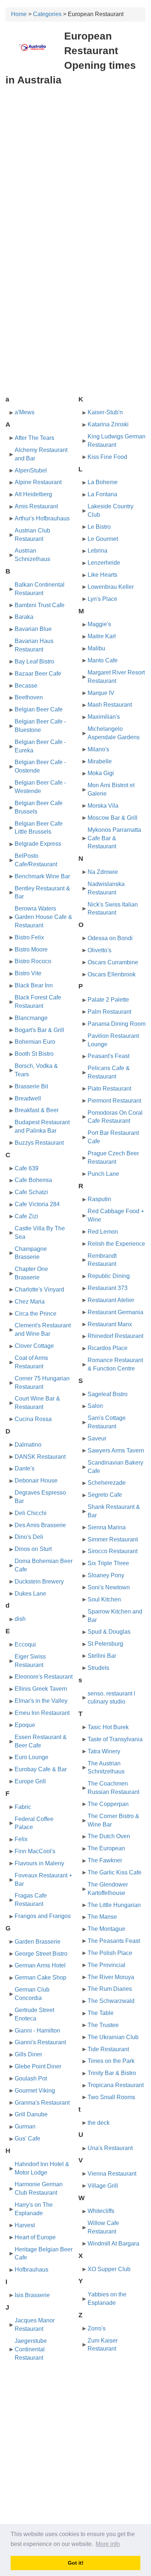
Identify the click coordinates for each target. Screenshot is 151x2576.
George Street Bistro (41, 1954)
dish (20, 1619)
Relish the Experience (116, 1244)
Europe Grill (30, 1781)
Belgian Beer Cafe (39, 709)
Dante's (25, 1468)
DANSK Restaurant (40, 1457)
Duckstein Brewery (39, 1582)
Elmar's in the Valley (41, 1701)
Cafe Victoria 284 (37, 1204)
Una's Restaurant (110, 2148)
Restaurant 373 (108, 1288)
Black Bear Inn (34, 985)
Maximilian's (104, 717)
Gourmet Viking (35, 2091)
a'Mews (25, 412)
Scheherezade (107, 1483)
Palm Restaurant (109, 1012)
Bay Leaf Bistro (34, 661)
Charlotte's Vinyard (39, 1289)
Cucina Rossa (33, 1419)
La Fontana (102, 494)
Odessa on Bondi (110, 938)
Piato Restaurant (109, 1089)
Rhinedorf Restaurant (115, 1336)
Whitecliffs (101, 2211)
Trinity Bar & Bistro (112, 2073)
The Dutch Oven (109, 1836)
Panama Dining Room (117, 1024)
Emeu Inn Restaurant (42, 1713)
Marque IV (101, 693)
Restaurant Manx (110, 1324)
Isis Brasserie (32, 2295)
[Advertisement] (75, 170)
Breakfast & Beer (37, 1110)
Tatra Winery (104, 1751)
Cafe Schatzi (31, 1192)
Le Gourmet (103, 539)
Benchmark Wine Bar (42, 876)
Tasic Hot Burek (108, 1727)
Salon (95, 1406)
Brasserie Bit (31, 1086)
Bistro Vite (28, 973)
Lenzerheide (104, 563)
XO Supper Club (109, 2269)
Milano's (98, 749)
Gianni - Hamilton (37, 2031)
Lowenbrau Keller (111, 587)
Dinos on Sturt (33, 1549)
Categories (47, 14)
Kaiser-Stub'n (105, 412)
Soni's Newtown (109, 1587)
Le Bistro (99, 527)
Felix (21, 1839)
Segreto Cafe (105, 1495)
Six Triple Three (108, 1563)
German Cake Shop (40, 1977)
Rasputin (99, 1199)
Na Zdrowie (103, 872)
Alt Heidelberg (33, 494)
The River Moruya (111, 1977)
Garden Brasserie (38, 1942)
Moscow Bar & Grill (113, 818)
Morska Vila (103, 806)
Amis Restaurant (36, 506)
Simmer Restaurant (113, 1539)
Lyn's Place (102, 599)
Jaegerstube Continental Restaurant (31, 2349)
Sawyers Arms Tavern (116, 1450)
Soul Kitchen (104, 1599)
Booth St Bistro (34, 1054)
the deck (99, 2123)
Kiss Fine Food (107, 457)
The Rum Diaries (110, 1989)
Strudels (98, 1668)
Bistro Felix (29, 937)
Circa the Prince (36, 1314)
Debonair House (36, 1480)
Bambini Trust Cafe (40, 605)
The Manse (102, 1917)
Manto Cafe (103, 660)
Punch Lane (103, 1174)
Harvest (25, 2225)
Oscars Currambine (113, 962)
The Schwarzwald (111, 2001)
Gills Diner (28, 2054)
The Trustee (103, 2025)
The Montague (106, 1929)
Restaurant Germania (115, 1312)
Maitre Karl (102, 636)
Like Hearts (102, 575)
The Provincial (106, 1965)
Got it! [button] (76, 2563)
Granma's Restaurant (42, 2103)
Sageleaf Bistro (108, 1394)
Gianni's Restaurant (40, 2042)
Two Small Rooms (111, 2097)
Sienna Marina (107, 1527)
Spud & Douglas (109, 1632)
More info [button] (108, 2544)
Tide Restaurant (108, 2049)
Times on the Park (111, 2061)
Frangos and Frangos (43, 1916)
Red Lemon (103, 1232)
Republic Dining (109, 1276)
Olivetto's (100, 950)
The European (106, 1848)
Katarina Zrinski (108, 424)
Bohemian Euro (35, 1042)
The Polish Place (110, 1953)
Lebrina (97, 551)
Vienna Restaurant (112, 2174)
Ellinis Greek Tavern (41, 1689)
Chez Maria (30, 1302)
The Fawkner (105, 1860)
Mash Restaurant (110, 705)
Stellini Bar (102, 1656)
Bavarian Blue (33, 629)
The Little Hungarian (114, 1905)
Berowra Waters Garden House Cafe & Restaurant (43, 917)
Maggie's (99, 624)
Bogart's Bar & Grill (39, 1030)
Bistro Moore (31, 949)
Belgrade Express (38, 844)
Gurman (25, 2126)
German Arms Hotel (40, 1965)
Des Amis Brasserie (40, 1525)
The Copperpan (108, 1804)
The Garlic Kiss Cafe (115, 1872)
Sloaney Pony (106, 1575)
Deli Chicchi (31, 1513)
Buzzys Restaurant (39, 1143)
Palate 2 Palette (108, 1000)
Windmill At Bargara (113, 2244)
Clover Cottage (34, 1346)
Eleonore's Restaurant (44, 1677)
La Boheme (103, 482)
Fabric (23, 1807)
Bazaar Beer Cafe (38, 674)
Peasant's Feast (108, 1056)
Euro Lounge (32, 1757)
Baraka (24, 617)
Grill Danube (31, 2114)
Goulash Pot (31, 2078)
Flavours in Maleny (39, 1863)
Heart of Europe (35, 2237)
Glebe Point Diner (38, 2066)
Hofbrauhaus (32, 2270)
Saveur (97, 1438)
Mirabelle (100, 761)
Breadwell (28, 1098)
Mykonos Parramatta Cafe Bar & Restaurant (114, 838)
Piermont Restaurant (114, 1101)
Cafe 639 (27, 1168)
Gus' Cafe (27, 2138)
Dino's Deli (29, 1537)
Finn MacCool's (35, 1851)
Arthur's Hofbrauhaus (42, 518)
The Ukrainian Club (113, 2037)
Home (19, 14)
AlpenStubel (31, 470)
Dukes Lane (30, 1594)
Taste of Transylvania (115, 1739)
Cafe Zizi (26, 1216)
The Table (101, 2013)
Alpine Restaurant (38, 482)
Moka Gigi (101, 773)
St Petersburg (105, 1644)
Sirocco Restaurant (113, 1551)
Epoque (25, 1725)
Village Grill (103, 2186)
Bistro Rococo (33, 961)
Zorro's (97, 2328)
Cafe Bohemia (33, 1180)
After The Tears (34, 438)
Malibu (96, 648)
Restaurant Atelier (111, 1300)
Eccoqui (25, 1644)
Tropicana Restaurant (116, 2085)
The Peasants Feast (114, 1941)
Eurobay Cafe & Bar (41, 1769)
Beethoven (29, 697)
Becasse (26, 686)
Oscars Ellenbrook (112, 974)
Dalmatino (28, 1445)
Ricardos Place (108, 1348)
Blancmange (31, 1018)
